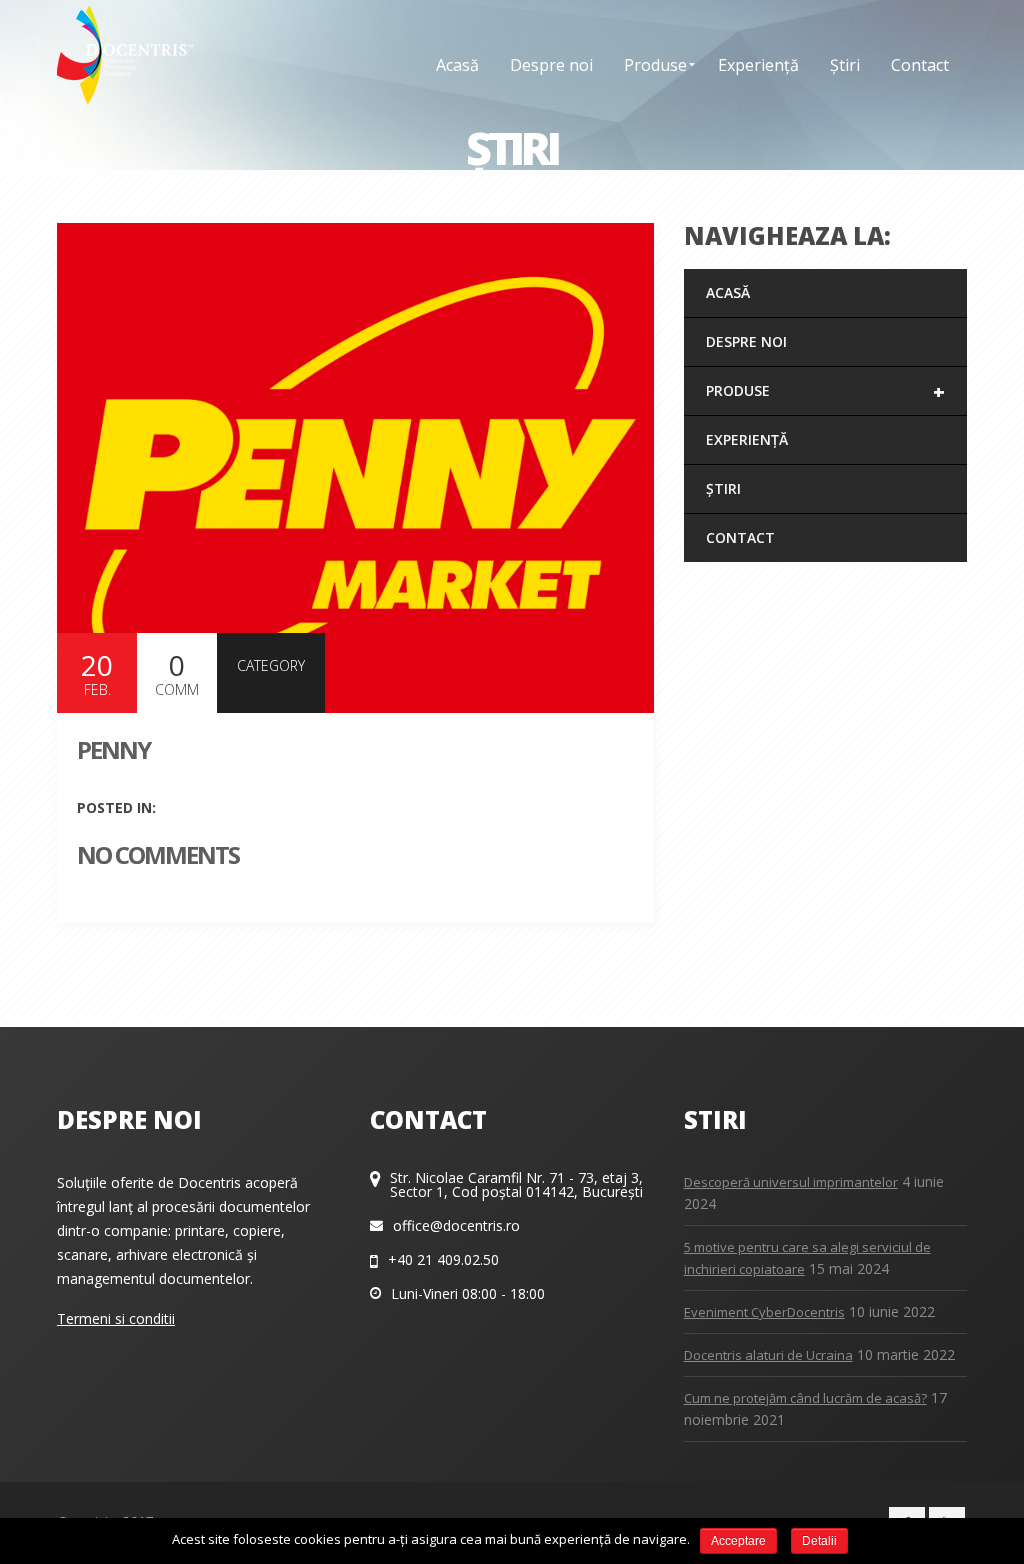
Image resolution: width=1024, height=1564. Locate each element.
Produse (825, 391)
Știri (723, 488)
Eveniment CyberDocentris (764, 1312)
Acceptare (738, 1541)
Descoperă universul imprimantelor (791, 1182)
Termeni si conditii (116, 1318)
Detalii (819, 1541)
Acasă (728, 292)
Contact (740, 537)
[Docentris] (125, 55)
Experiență (747, 439)
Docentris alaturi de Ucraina (768, 1355)
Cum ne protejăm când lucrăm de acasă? (805, 1398)
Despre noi (746, 341)
